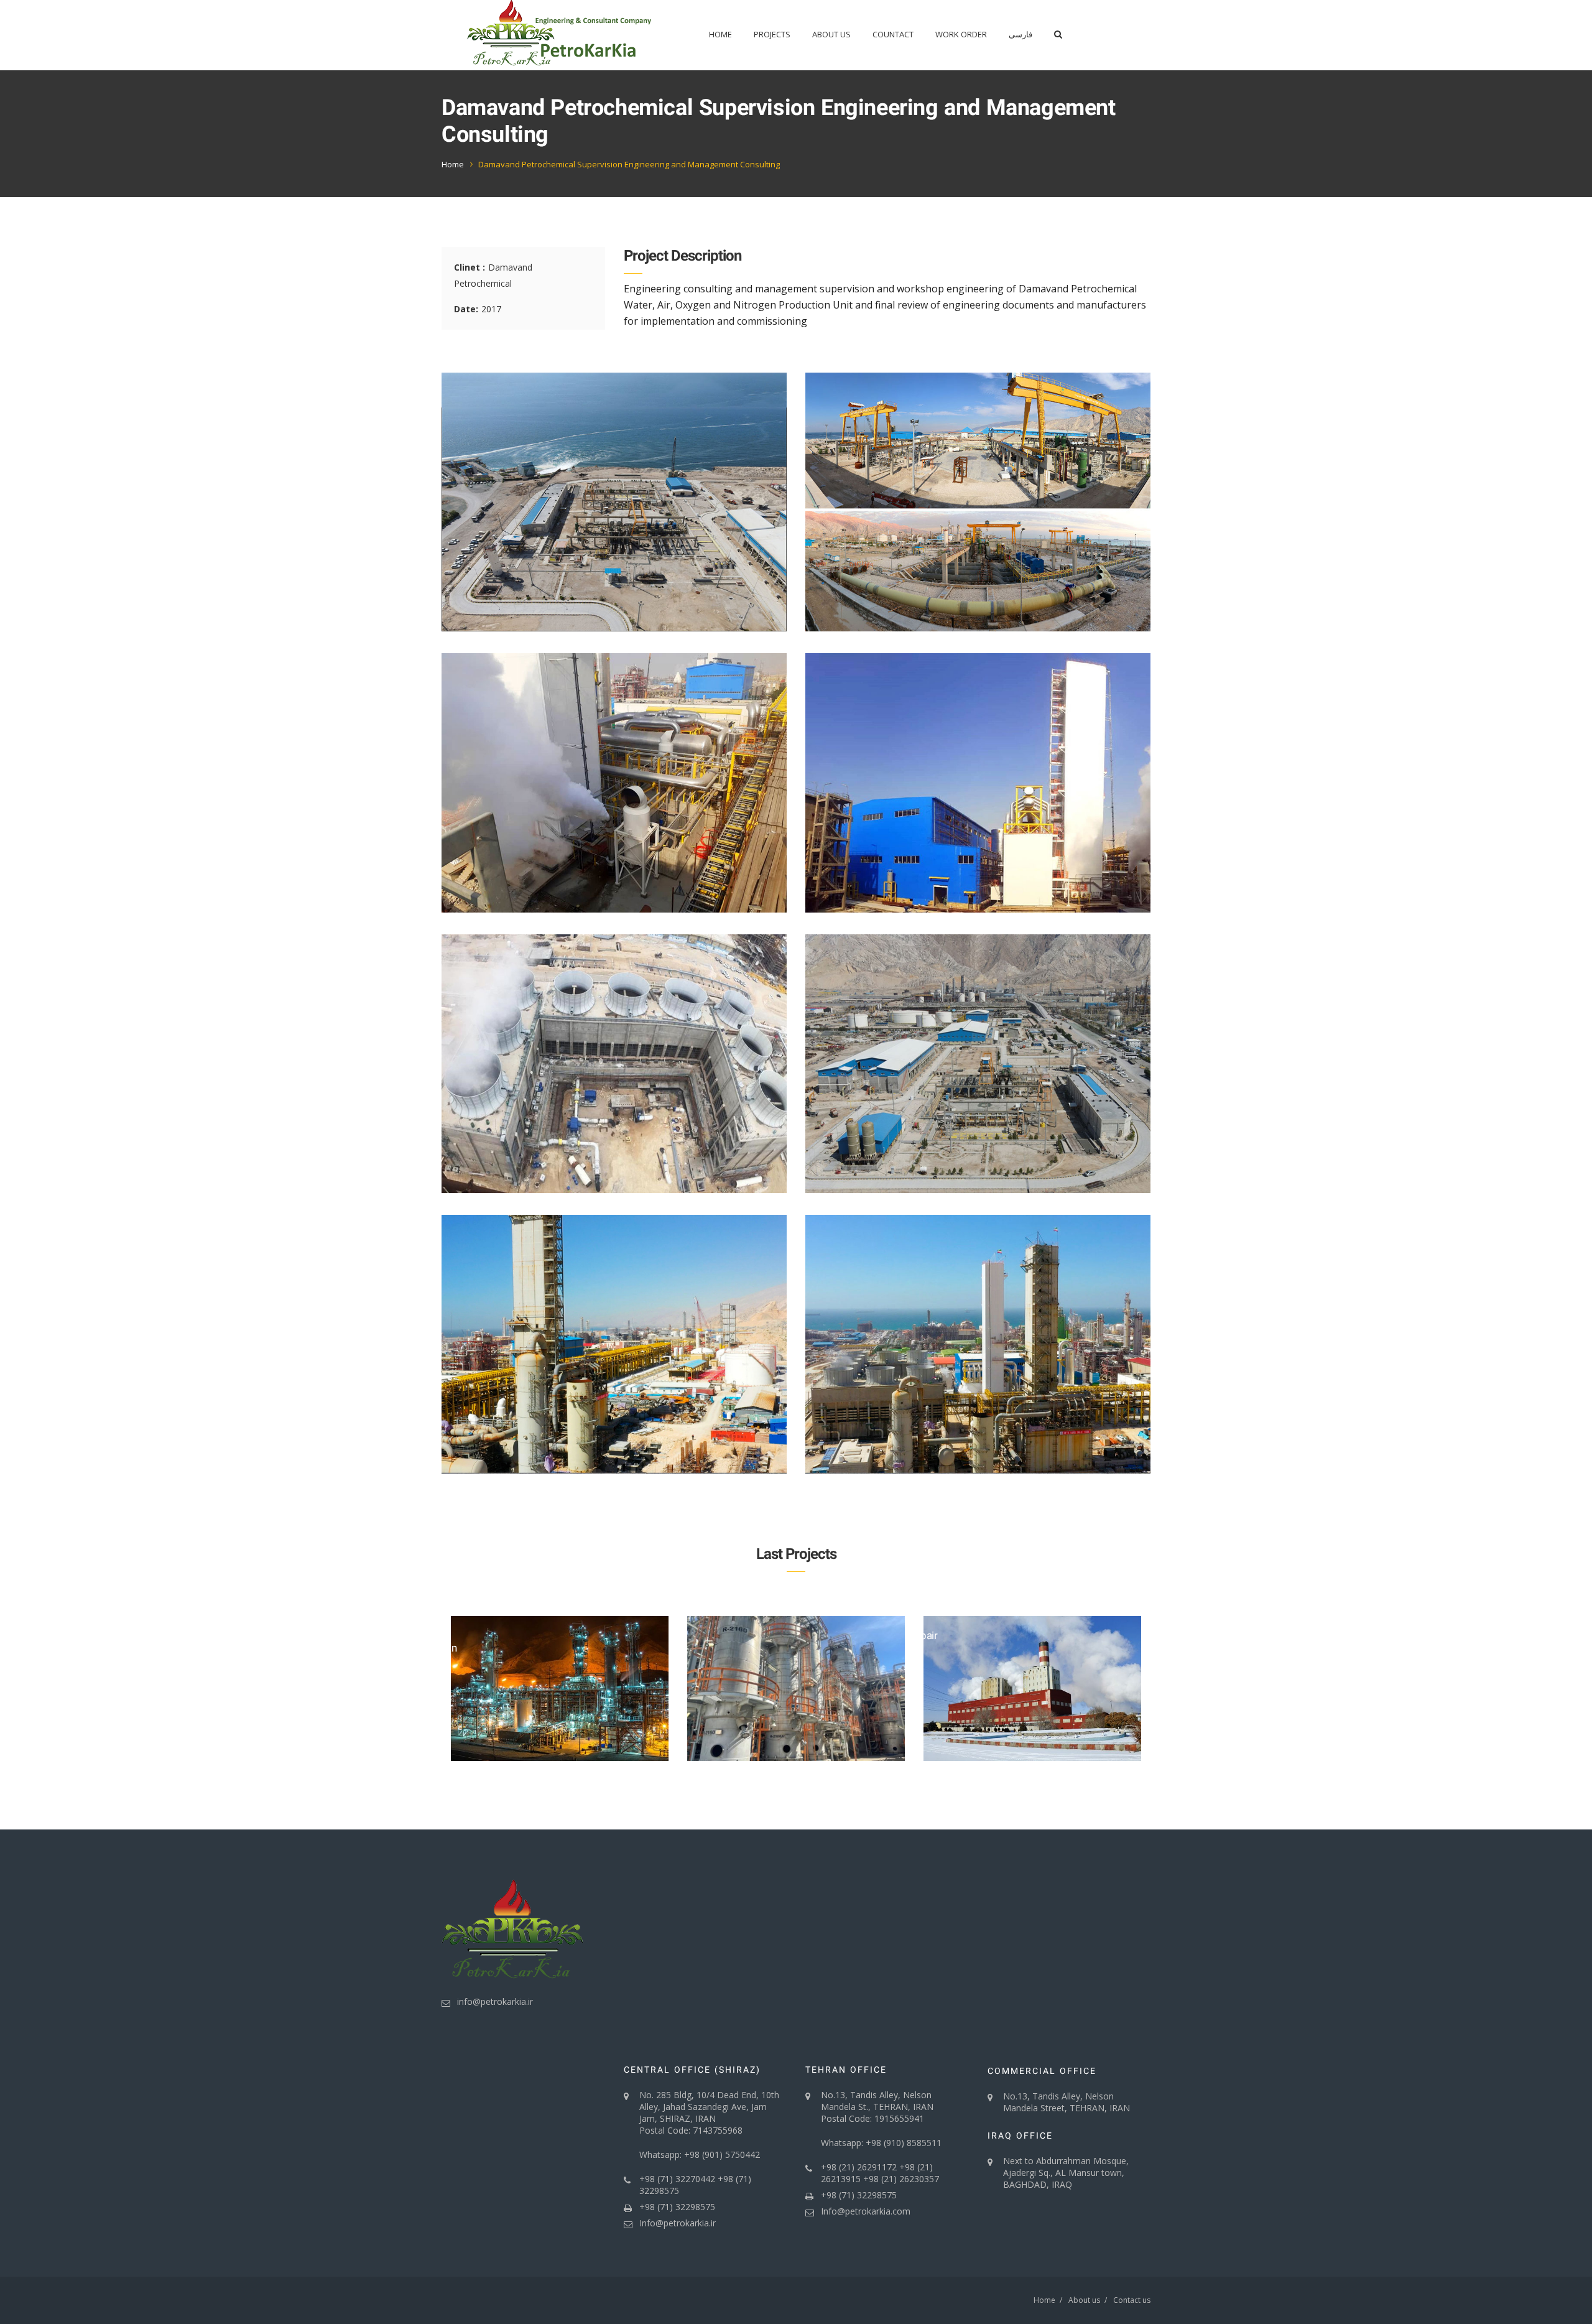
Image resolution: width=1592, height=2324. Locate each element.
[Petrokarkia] (560, 35)
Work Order (961, 34)
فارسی (1020, 34)
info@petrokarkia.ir (495, 2001)
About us (1084, 2300)
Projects (772, 34)
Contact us (1132, 2300)
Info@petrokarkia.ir (678, 2223)
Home (720, 34)
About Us (831, 34)
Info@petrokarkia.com (866, 2211)
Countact (893, 34)
